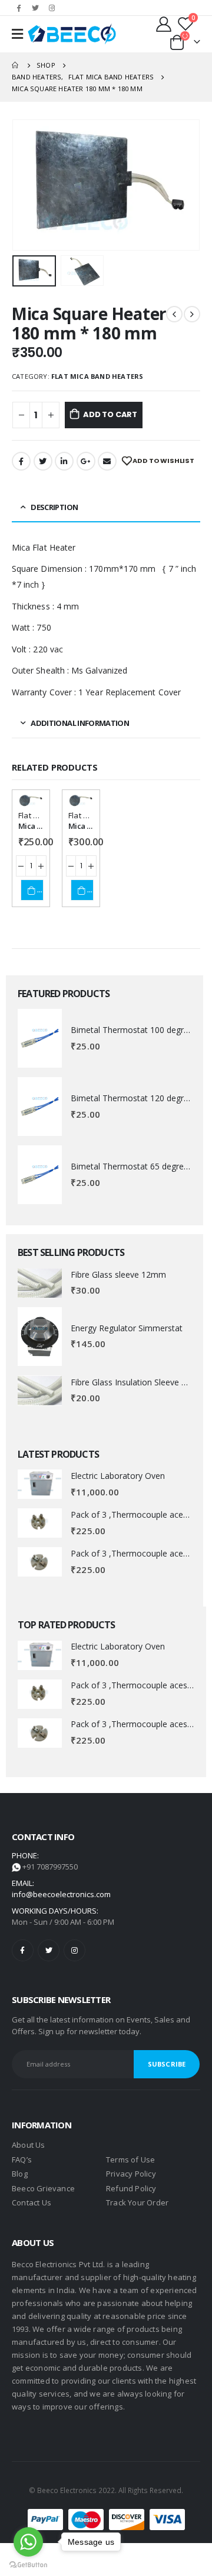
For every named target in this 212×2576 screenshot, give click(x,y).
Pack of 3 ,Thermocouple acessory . (139, 1514)
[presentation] (26, 185)
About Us (29, 2145)
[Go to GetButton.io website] (28, 2564)
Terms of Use (130, 2160)
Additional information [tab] (80, 723)
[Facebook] (19, 8)
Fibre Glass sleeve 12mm (118, 1274)
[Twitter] (35, 8)
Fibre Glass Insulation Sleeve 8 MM (137, 1382)
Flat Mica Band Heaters (97, 376)
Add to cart (110, 414)
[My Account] (165, 24)
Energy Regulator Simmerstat (127, 1328)
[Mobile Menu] (17, 34)
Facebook (21, 461)
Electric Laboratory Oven (118, 1476)
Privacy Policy (131, 2174)
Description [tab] (54, 507)
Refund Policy (131, 2188)
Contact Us (32, 2202)
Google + (86, 461)
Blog (20, 2174)
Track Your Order (137, 2202)
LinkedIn (64, 461)
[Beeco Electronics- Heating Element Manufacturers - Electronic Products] (72, 34)
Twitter (43, 461)
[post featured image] (40, 1038)
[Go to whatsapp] (28, 2542)
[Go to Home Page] (16, 65)
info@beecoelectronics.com (61, 1894)
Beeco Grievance (43, 2188)
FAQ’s (22, 2160)
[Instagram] (52, 8)
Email (107, 461)
